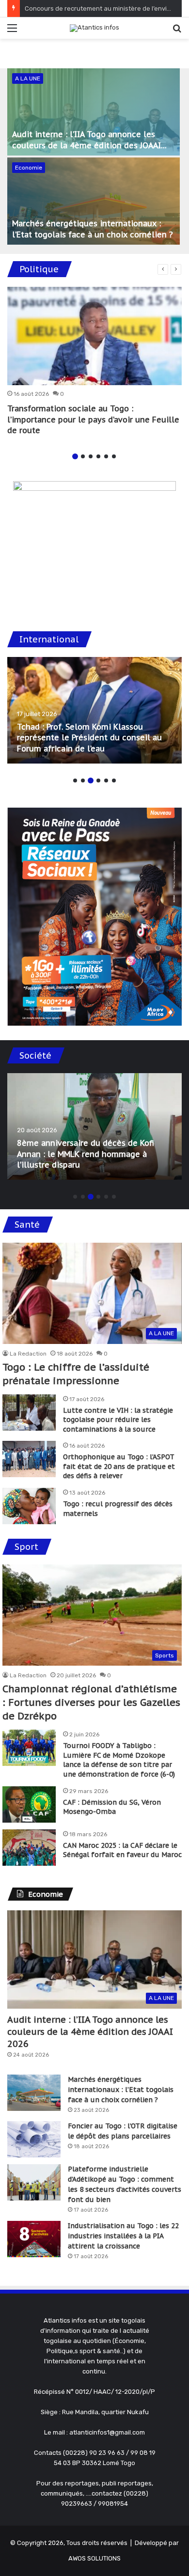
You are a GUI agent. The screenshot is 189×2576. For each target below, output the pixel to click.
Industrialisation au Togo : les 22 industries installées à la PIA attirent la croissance (123, 2236)
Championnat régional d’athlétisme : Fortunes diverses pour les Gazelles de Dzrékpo (91, 1702)
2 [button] (83, 456)
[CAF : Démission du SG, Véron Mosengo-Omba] (29, 1804)
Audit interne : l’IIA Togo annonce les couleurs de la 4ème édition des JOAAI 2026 (87, 145)
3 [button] (91, 456)
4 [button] (98, 456)
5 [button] (106, 456)
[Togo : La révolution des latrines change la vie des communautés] (94, 1126)
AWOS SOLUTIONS (94, 2558)
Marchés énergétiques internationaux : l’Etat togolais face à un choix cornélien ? (121, 2090)
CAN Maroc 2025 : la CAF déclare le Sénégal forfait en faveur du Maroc (122, 1850)
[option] (94, 157)
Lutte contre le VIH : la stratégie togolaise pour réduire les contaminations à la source (118, 1420)
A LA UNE (28, 78)
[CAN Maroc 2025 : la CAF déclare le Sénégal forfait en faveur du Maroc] (29, 1848)
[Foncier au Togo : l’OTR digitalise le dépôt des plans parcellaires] (34, 2139)
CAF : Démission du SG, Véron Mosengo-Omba (112, 1807)
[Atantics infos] (94, 28)
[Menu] (12, 32)
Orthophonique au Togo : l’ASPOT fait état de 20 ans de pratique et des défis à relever (119, 1466)
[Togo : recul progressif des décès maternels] (29, 1506)
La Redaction (28, 1354)
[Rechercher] (177, 32)
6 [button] (114, 456)
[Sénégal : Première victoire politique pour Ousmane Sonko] (94, 710)
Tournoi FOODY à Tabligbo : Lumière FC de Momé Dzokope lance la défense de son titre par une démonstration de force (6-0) (119, 1760)
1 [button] (75, 456)
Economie (29, 168)
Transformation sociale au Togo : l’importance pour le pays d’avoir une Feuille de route (93, 419)
